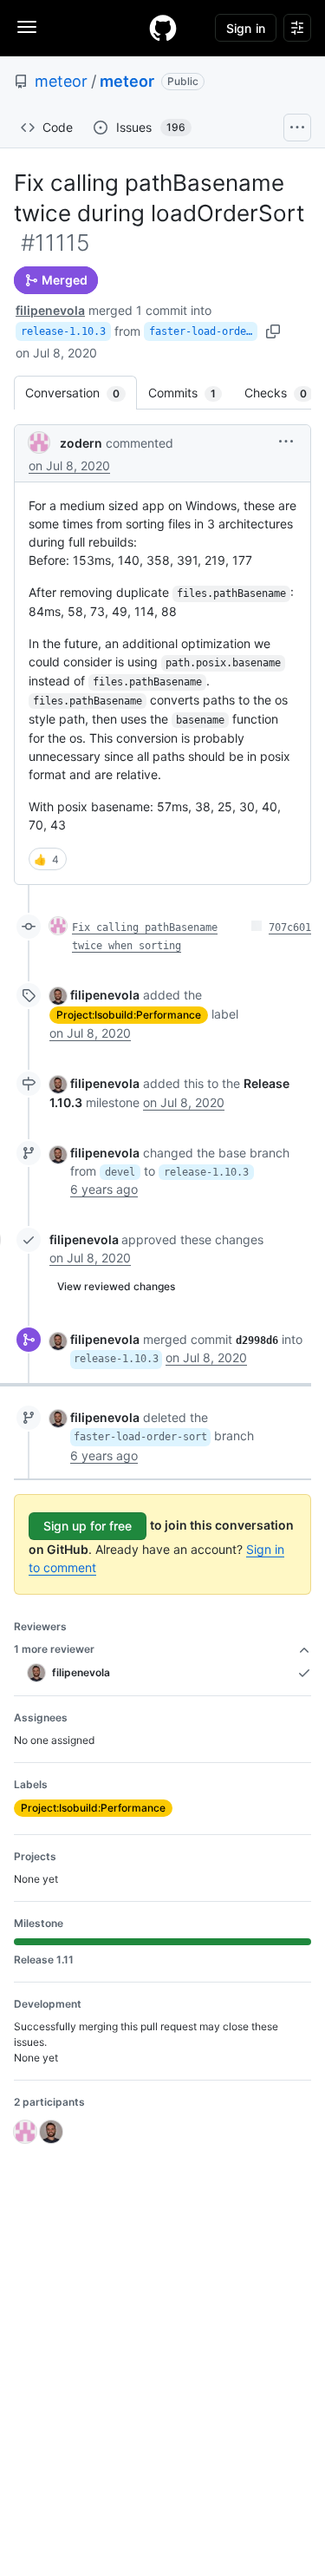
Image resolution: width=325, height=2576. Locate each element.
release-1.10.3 (63, 331)
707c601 (290, 927)
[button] (286, 441)
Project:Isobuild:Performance (129, 1015)
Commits (191, 393)
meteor (61, 81)
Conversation (81, 393)
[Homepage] (163, 28)
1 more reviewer (54, 1649)
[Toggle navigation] (27, 27)
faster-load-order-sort (203, 331)
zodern (81, 443)
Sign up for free (88, 1526)
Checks (284, 393)
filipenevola (50, 310)
